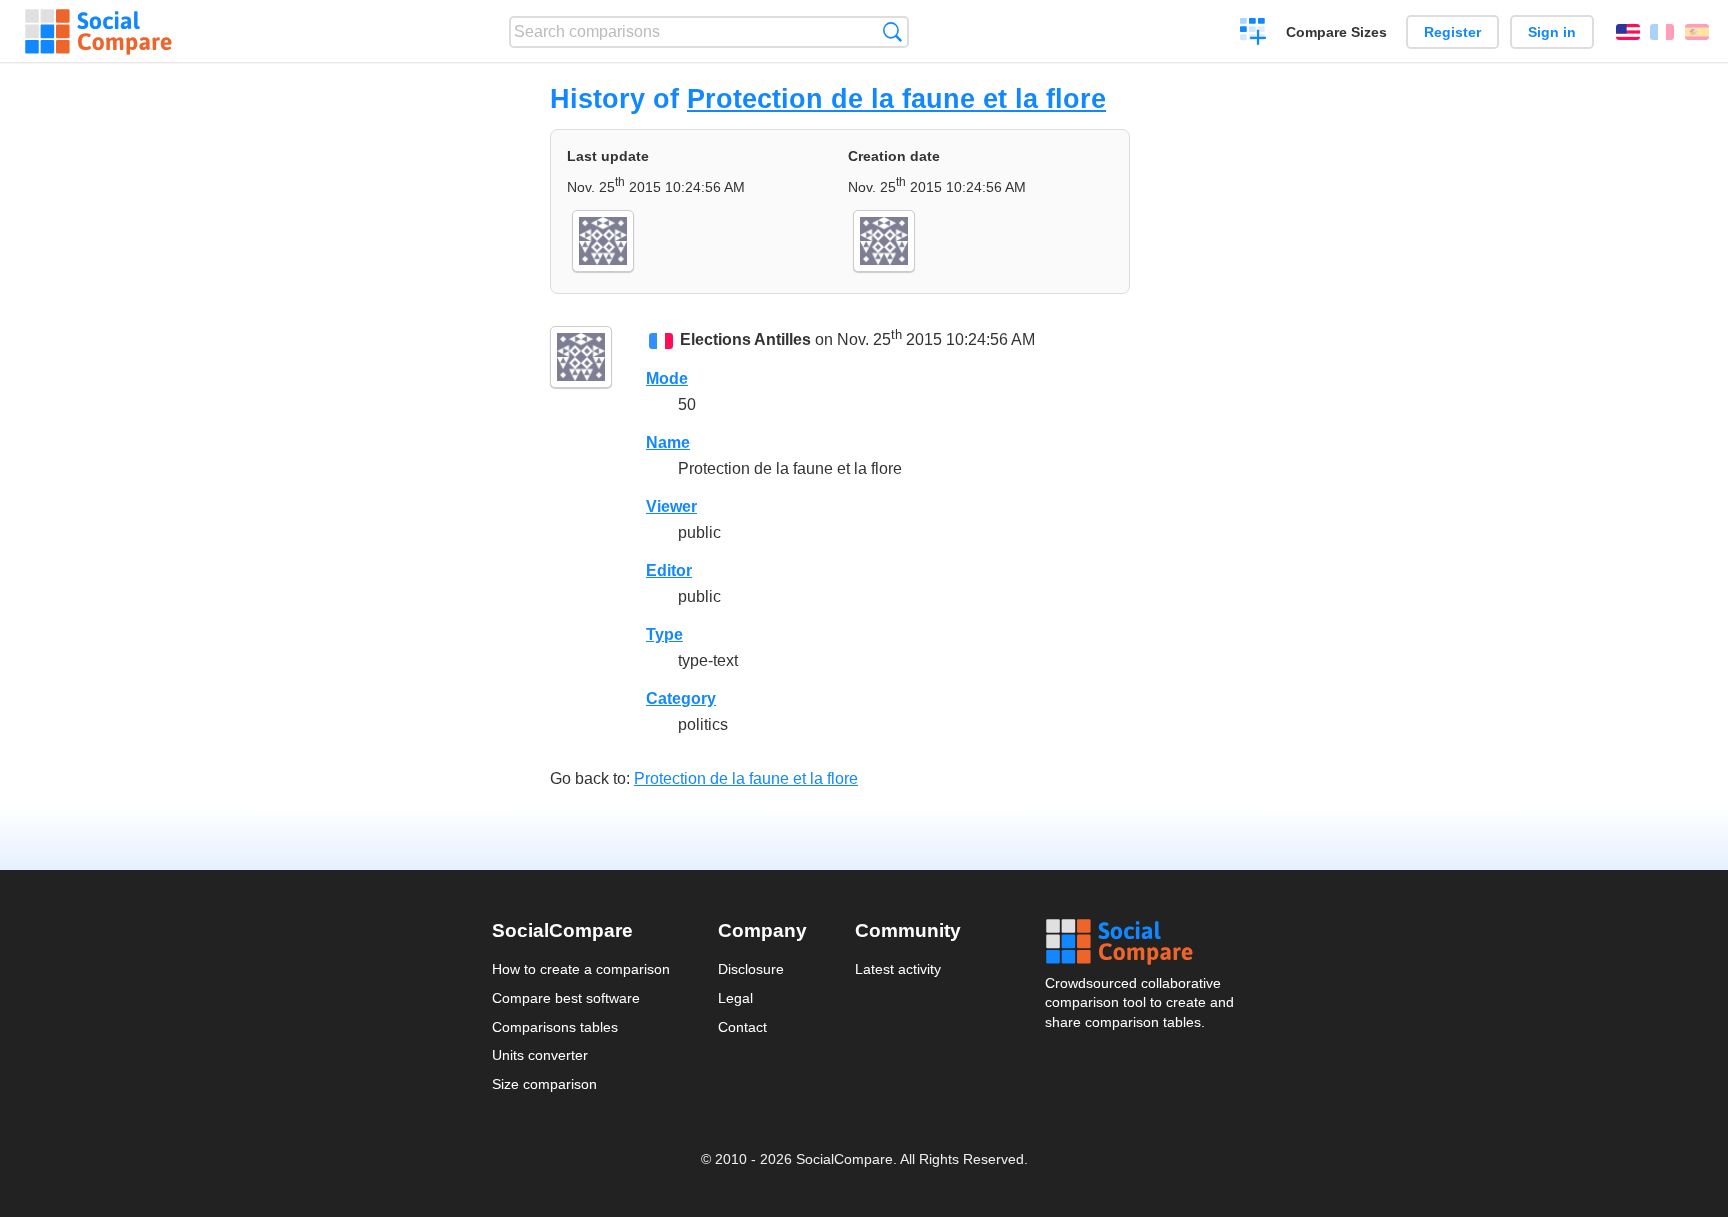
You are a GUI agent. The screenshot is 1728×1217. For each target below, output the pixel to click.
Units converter (540, 1055)
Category (681, 698)
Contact (742, 1027)
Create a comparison (1253, 34)
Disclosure (751, 969)
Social (1141, 942)
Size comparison (544, 1084)
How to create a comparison (581, 969)
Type (664, 634)
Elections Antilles (745, 339)
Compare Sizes (1336, 32)
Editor (669, 570)
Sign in (1552, 32)
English (1628, 32)
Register (1452, 32)
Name (668, 442)
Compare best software (566, 998)
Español (1697, 32)
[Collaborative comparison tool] (98, 32)
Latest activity (898, 969)
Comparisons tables (555, 1027)
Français (1662, 32)
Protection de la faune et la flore (896, 98)
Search (892, 31)
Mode (667, 378)
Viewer (671, 506)
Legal (735, 998)
